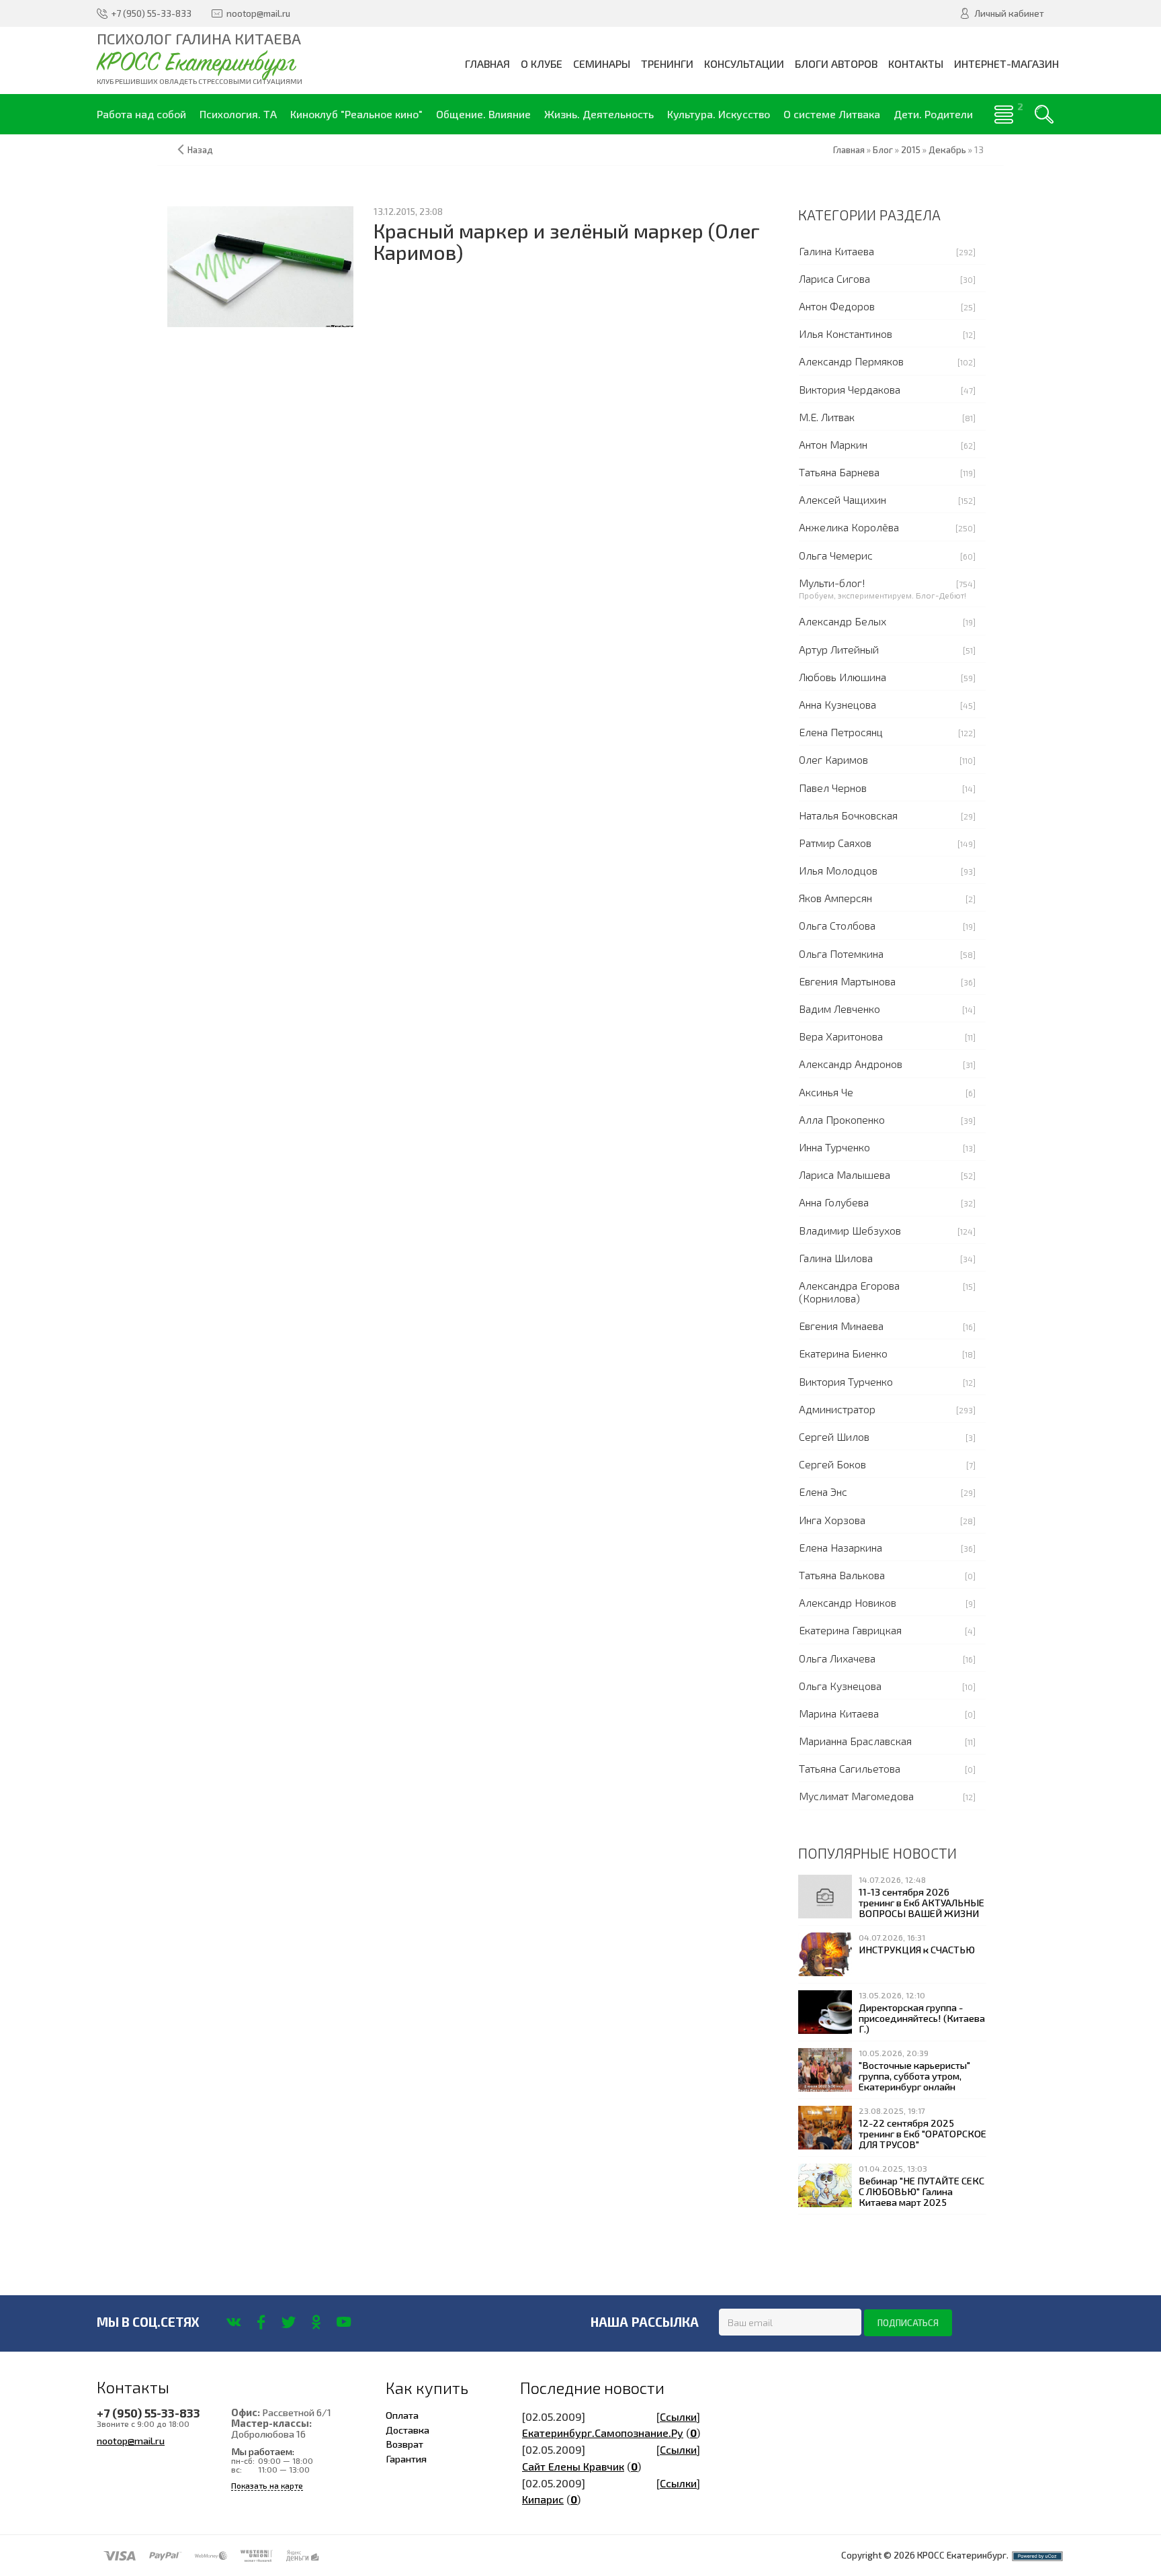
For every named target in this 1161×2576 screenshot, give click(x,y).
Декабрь (947, 150)
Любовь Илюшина (843, 677)
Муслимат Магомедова (856, 1796)
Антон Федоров (837, 306)
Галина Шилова (836, 1258)
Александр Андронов (851, 1064)
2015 (911, 150)
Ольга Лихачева (837, 1658)
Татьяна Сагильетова (850, 1768)
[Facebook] (261, 2322)
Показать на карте (267, 2486)
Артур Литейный (839, 649)
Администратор (837, 1409)
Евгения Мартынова (847, 981)
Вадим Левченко (840, 1009)
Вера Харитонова (841, 1036)
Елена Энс (823, 1492)
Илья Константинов (846, 334)
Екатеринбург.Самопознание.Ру (603, 2433)
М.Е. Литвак (827, 417)
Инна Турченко (834, 1147)
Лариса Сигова (834, 278)
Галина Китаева (836, 251)
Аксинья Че (826, 1092)
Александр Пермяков (851, 361)
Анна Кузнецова (837, 704)
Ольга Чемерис (836, 555)
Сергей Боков (832, 1464)
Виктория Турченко (846, 1381)
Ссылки (678, 2416)
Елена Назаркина (841, 1547)
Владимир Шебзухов (850, 1230)
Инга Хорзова (832, 1520)
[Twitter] (289, 2322)
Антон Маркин (833, 444)
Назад (200, 150)
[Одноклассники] (316, 2322)
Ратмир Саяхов (835, 843)
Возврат (404, 2444)
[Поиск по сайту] (1044, 114)
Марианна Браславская (855, 1741)
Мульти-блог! (832, 583)
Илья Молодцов (838, 870)
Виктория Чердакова (850, 389)
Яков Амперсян (835, 898)
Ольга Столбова (837, 925)
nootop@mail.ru (131, 2440)
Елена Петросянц (841, 732)
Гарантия (406, 2458)
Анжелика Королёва (849, 527)
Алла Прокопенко (842, 1119)
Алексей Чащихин (843, 499)
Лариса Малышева (845, 1174)
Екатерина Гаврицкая (850, 1630)
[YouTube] (344, 2322)
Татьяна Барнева (839, 472)
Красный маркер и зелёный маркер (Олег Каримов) (567, 241)
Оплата (402, 2415)
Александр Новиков (848, 1602)
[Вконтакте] (233, 2322)
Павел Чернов (833, 788)
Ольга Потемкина (841, 953)
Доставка (407, 2430)
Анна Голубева (834, 1202)
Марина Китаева (839, 1713)
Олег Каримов (833, 759)
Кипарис (543, 2499)
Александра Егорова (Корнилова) (849, 1292)
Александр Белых (843, 621)
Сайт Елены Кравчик (573, 2466)
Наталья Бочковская (848, 815)
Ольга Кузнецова (840, 1686)
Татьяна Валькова (842, 1575)
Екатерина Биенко (843, 1353)
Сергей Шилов (834, 1436)
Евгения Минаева (841, 1326)
